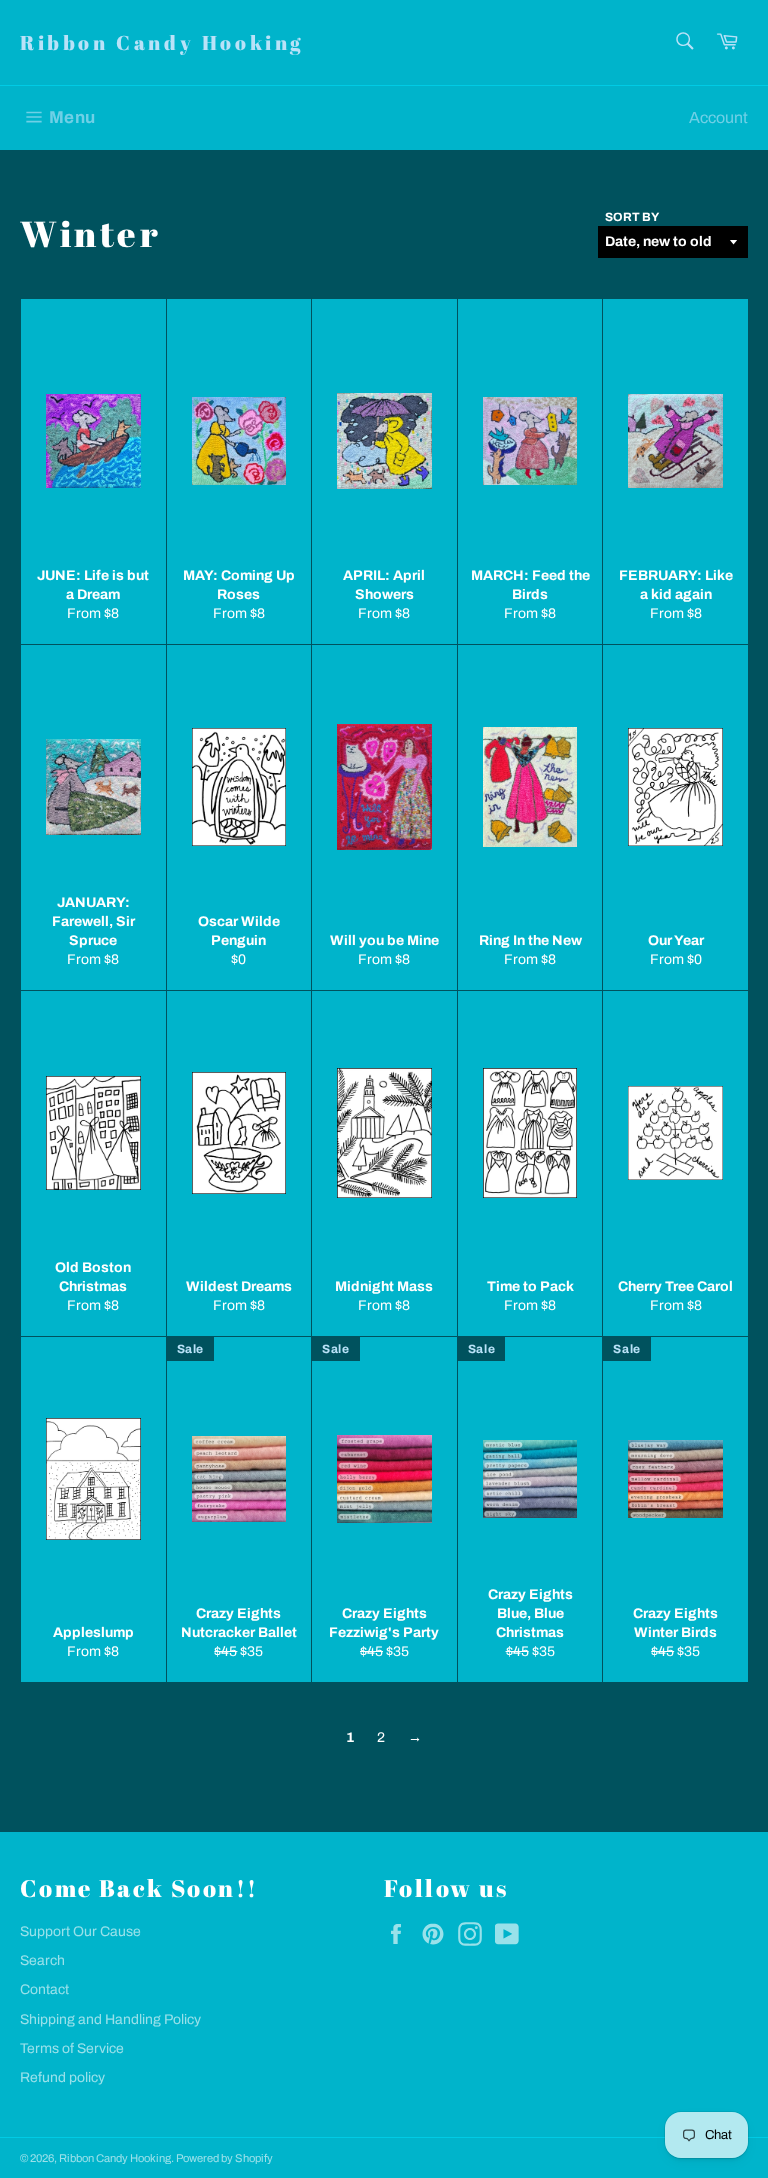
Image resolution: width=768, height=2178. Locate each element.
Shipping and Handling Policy (110, 2019)
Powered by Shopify (224, 2158)
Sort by (632, 217)
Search (42, 1960)
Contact (44, 1989)
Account (718, 117)
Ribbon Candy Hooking (162, 42)
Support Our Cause (80, 1931)
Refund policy (62, 2077)
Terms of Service (72, 2048)
